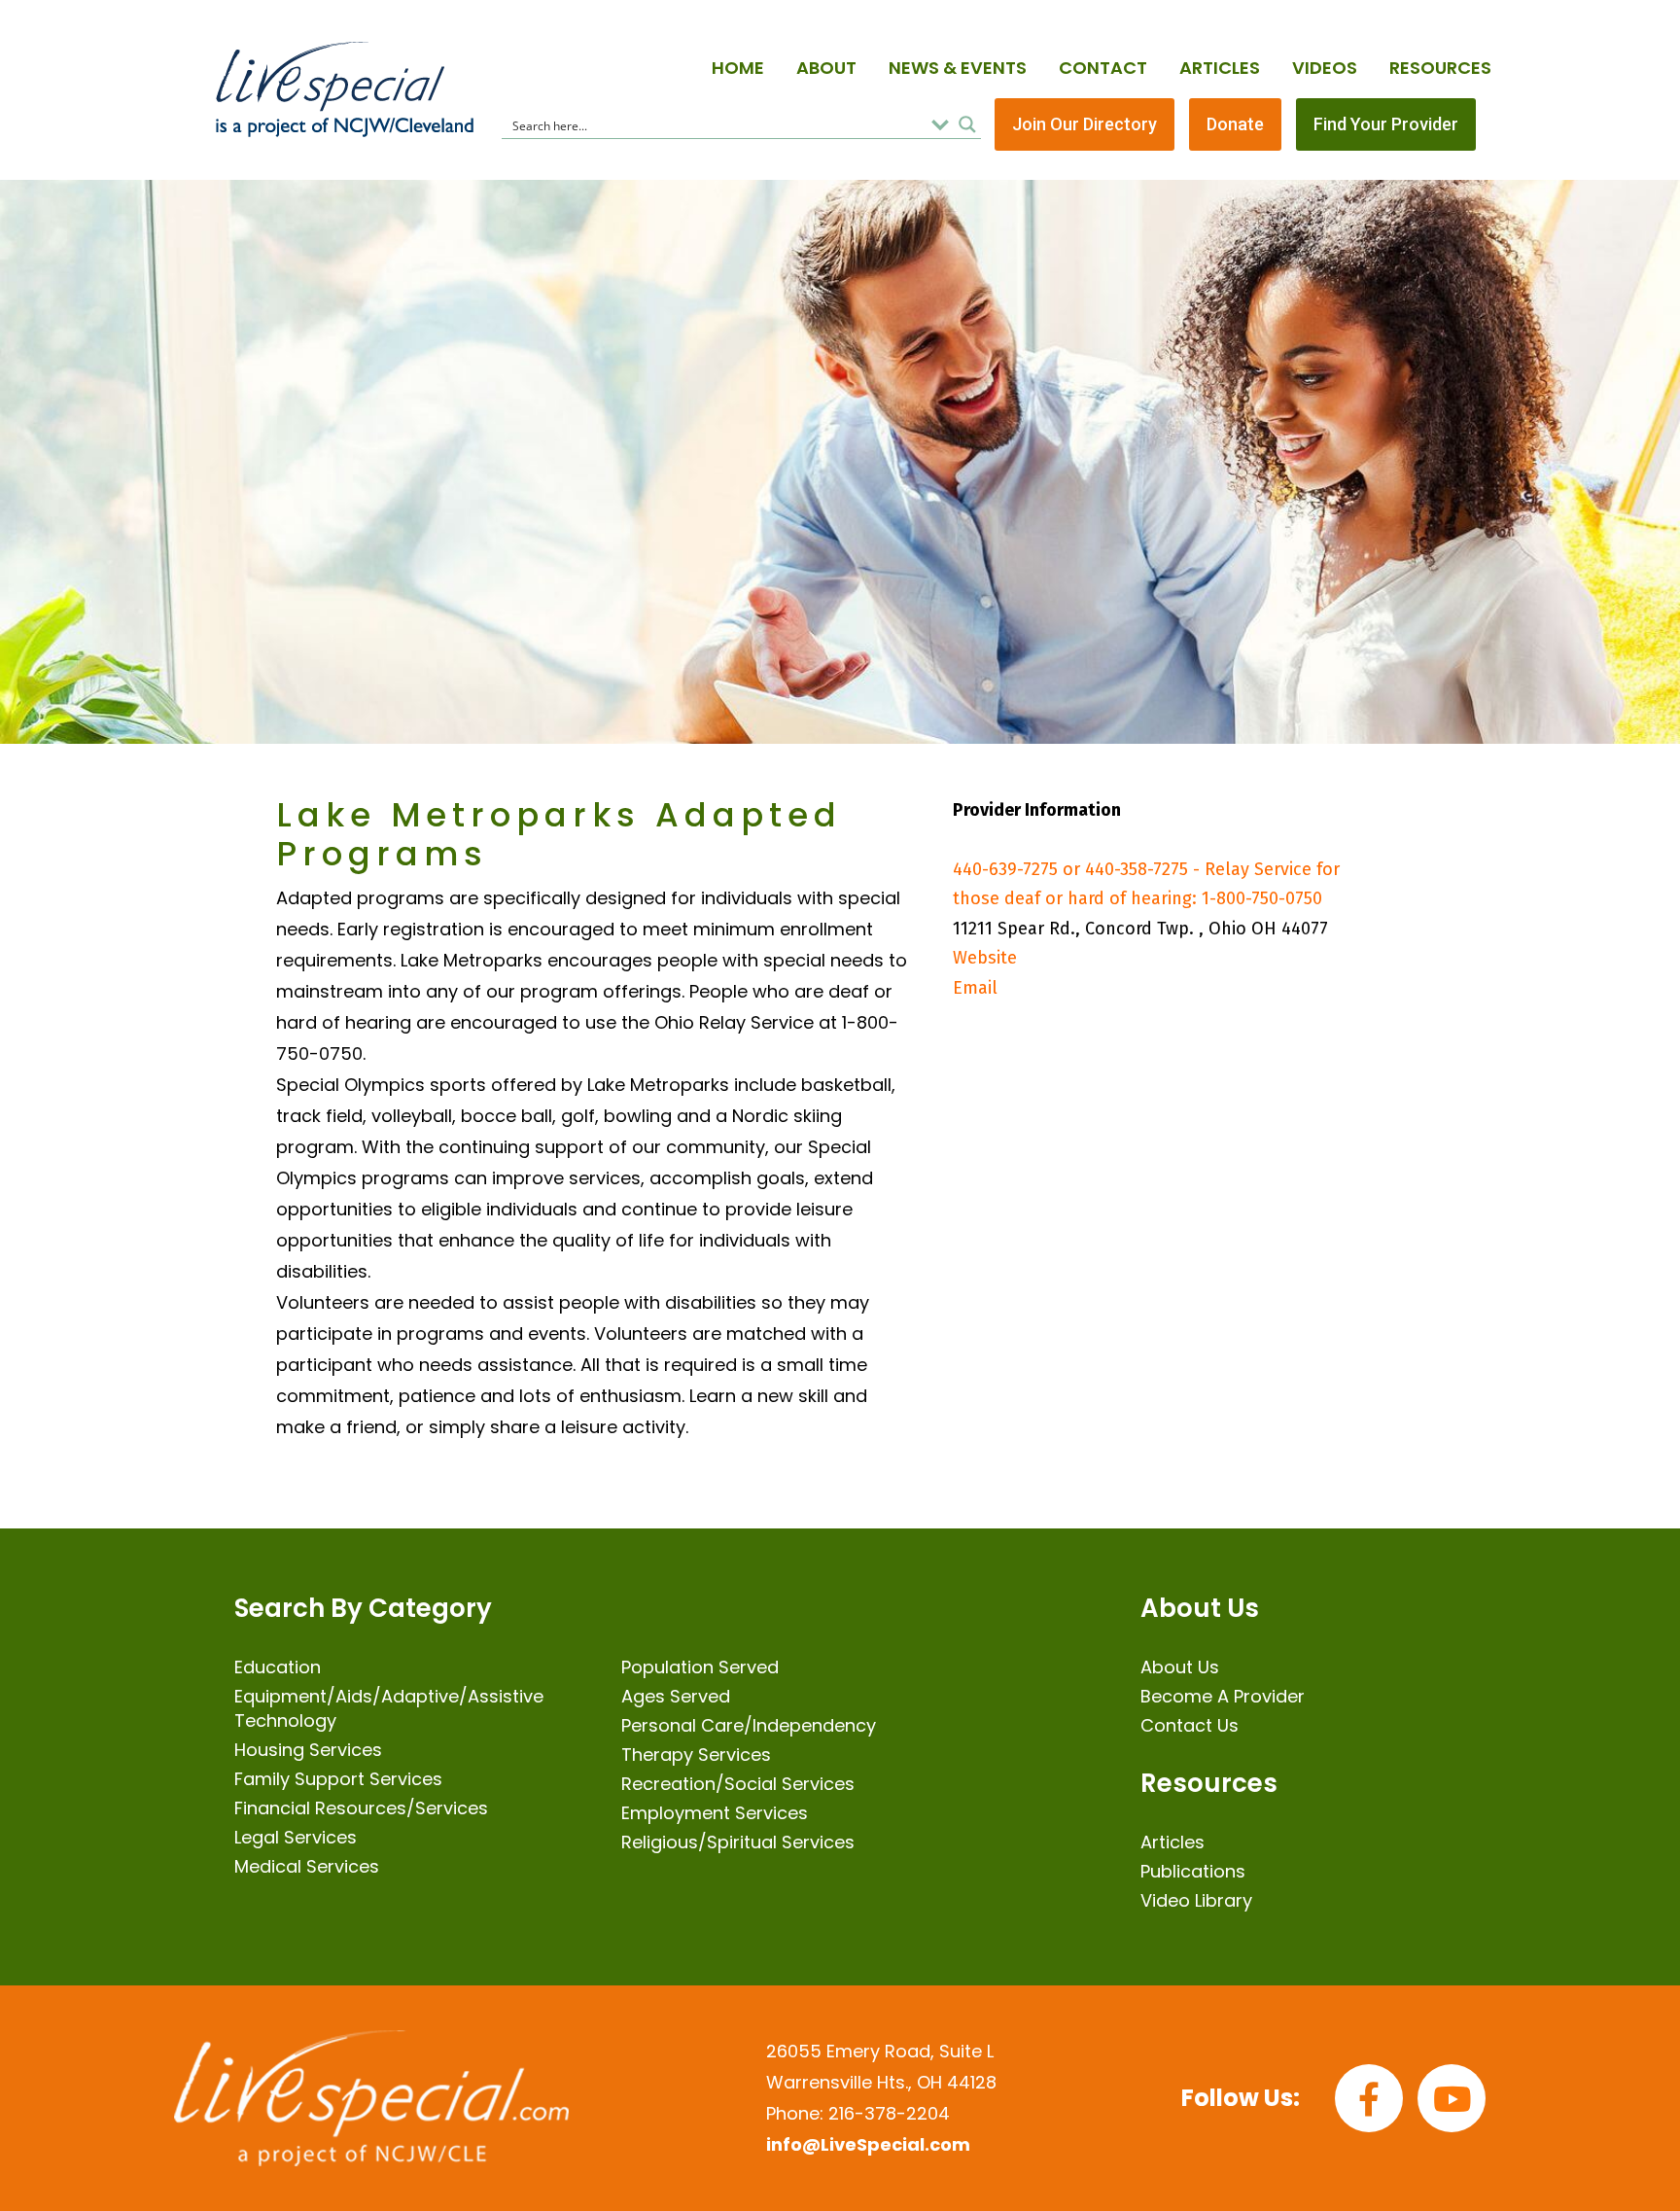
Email (975, 988)
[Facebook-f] (1369, 2098)
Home (738, 68)
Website (985, 958)
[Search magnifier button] (967, 124)
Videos (1325, 68)
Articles (1220, 68)
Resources (1440, 68)
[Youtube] (1452, 2098)
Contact (1103, 68)
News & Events (958, 68)
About (826, 68)
